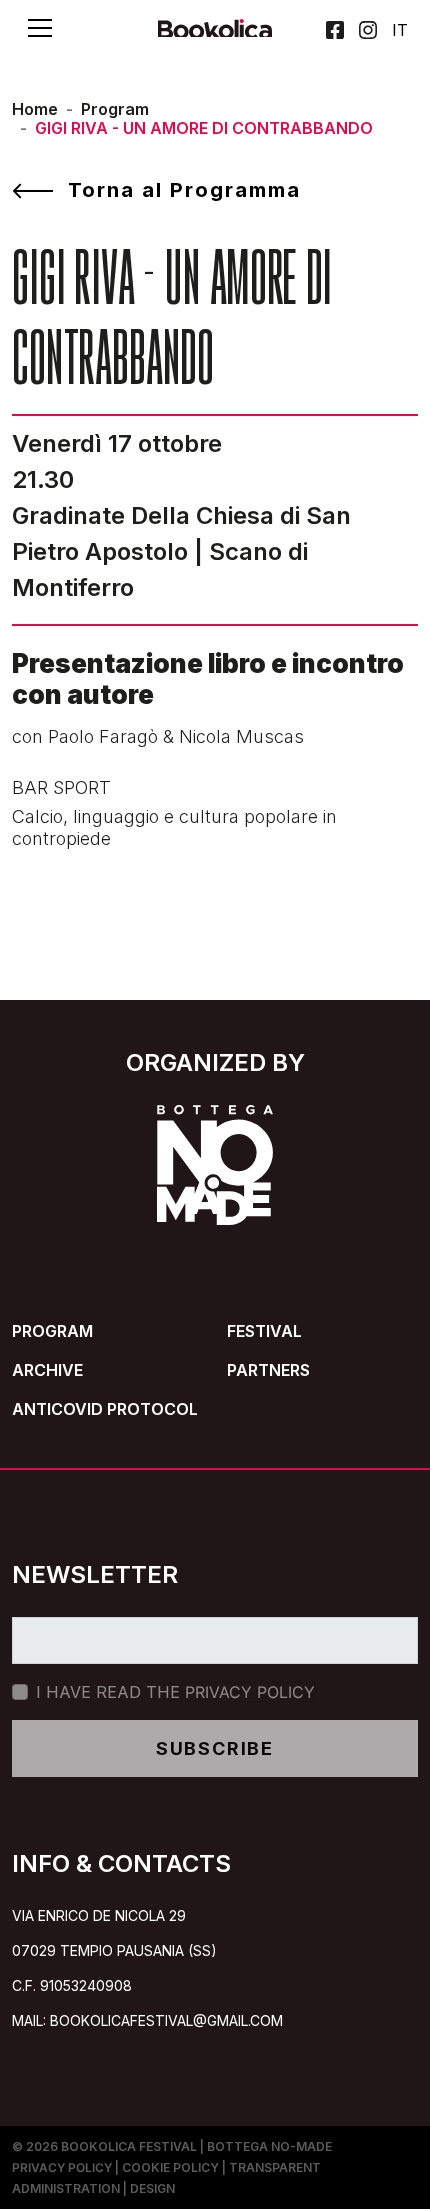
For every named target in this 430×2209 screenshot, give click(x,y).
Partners (268, 1370)
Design (152, 2188)
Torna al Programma (184, 190)
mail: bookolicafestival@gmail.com (147, 2020)
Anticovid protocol (105, 1409)
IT (400, 28)
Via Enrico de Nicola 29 (99, 1915)
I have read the (175, 1692)
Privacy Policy (250, 1692)
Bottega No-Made (269, 2146)
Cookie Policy (170, 2167)
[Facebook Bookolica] (335, 30)
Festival (264, 1331)
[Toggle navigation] (40, 28)
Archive (47, 1370)
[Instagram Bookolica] (368, 30)
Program (115, 109)
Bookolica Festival (129, 2146)
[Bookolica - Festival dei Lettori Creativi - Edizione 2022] (215, 35)
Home (35, 109)
